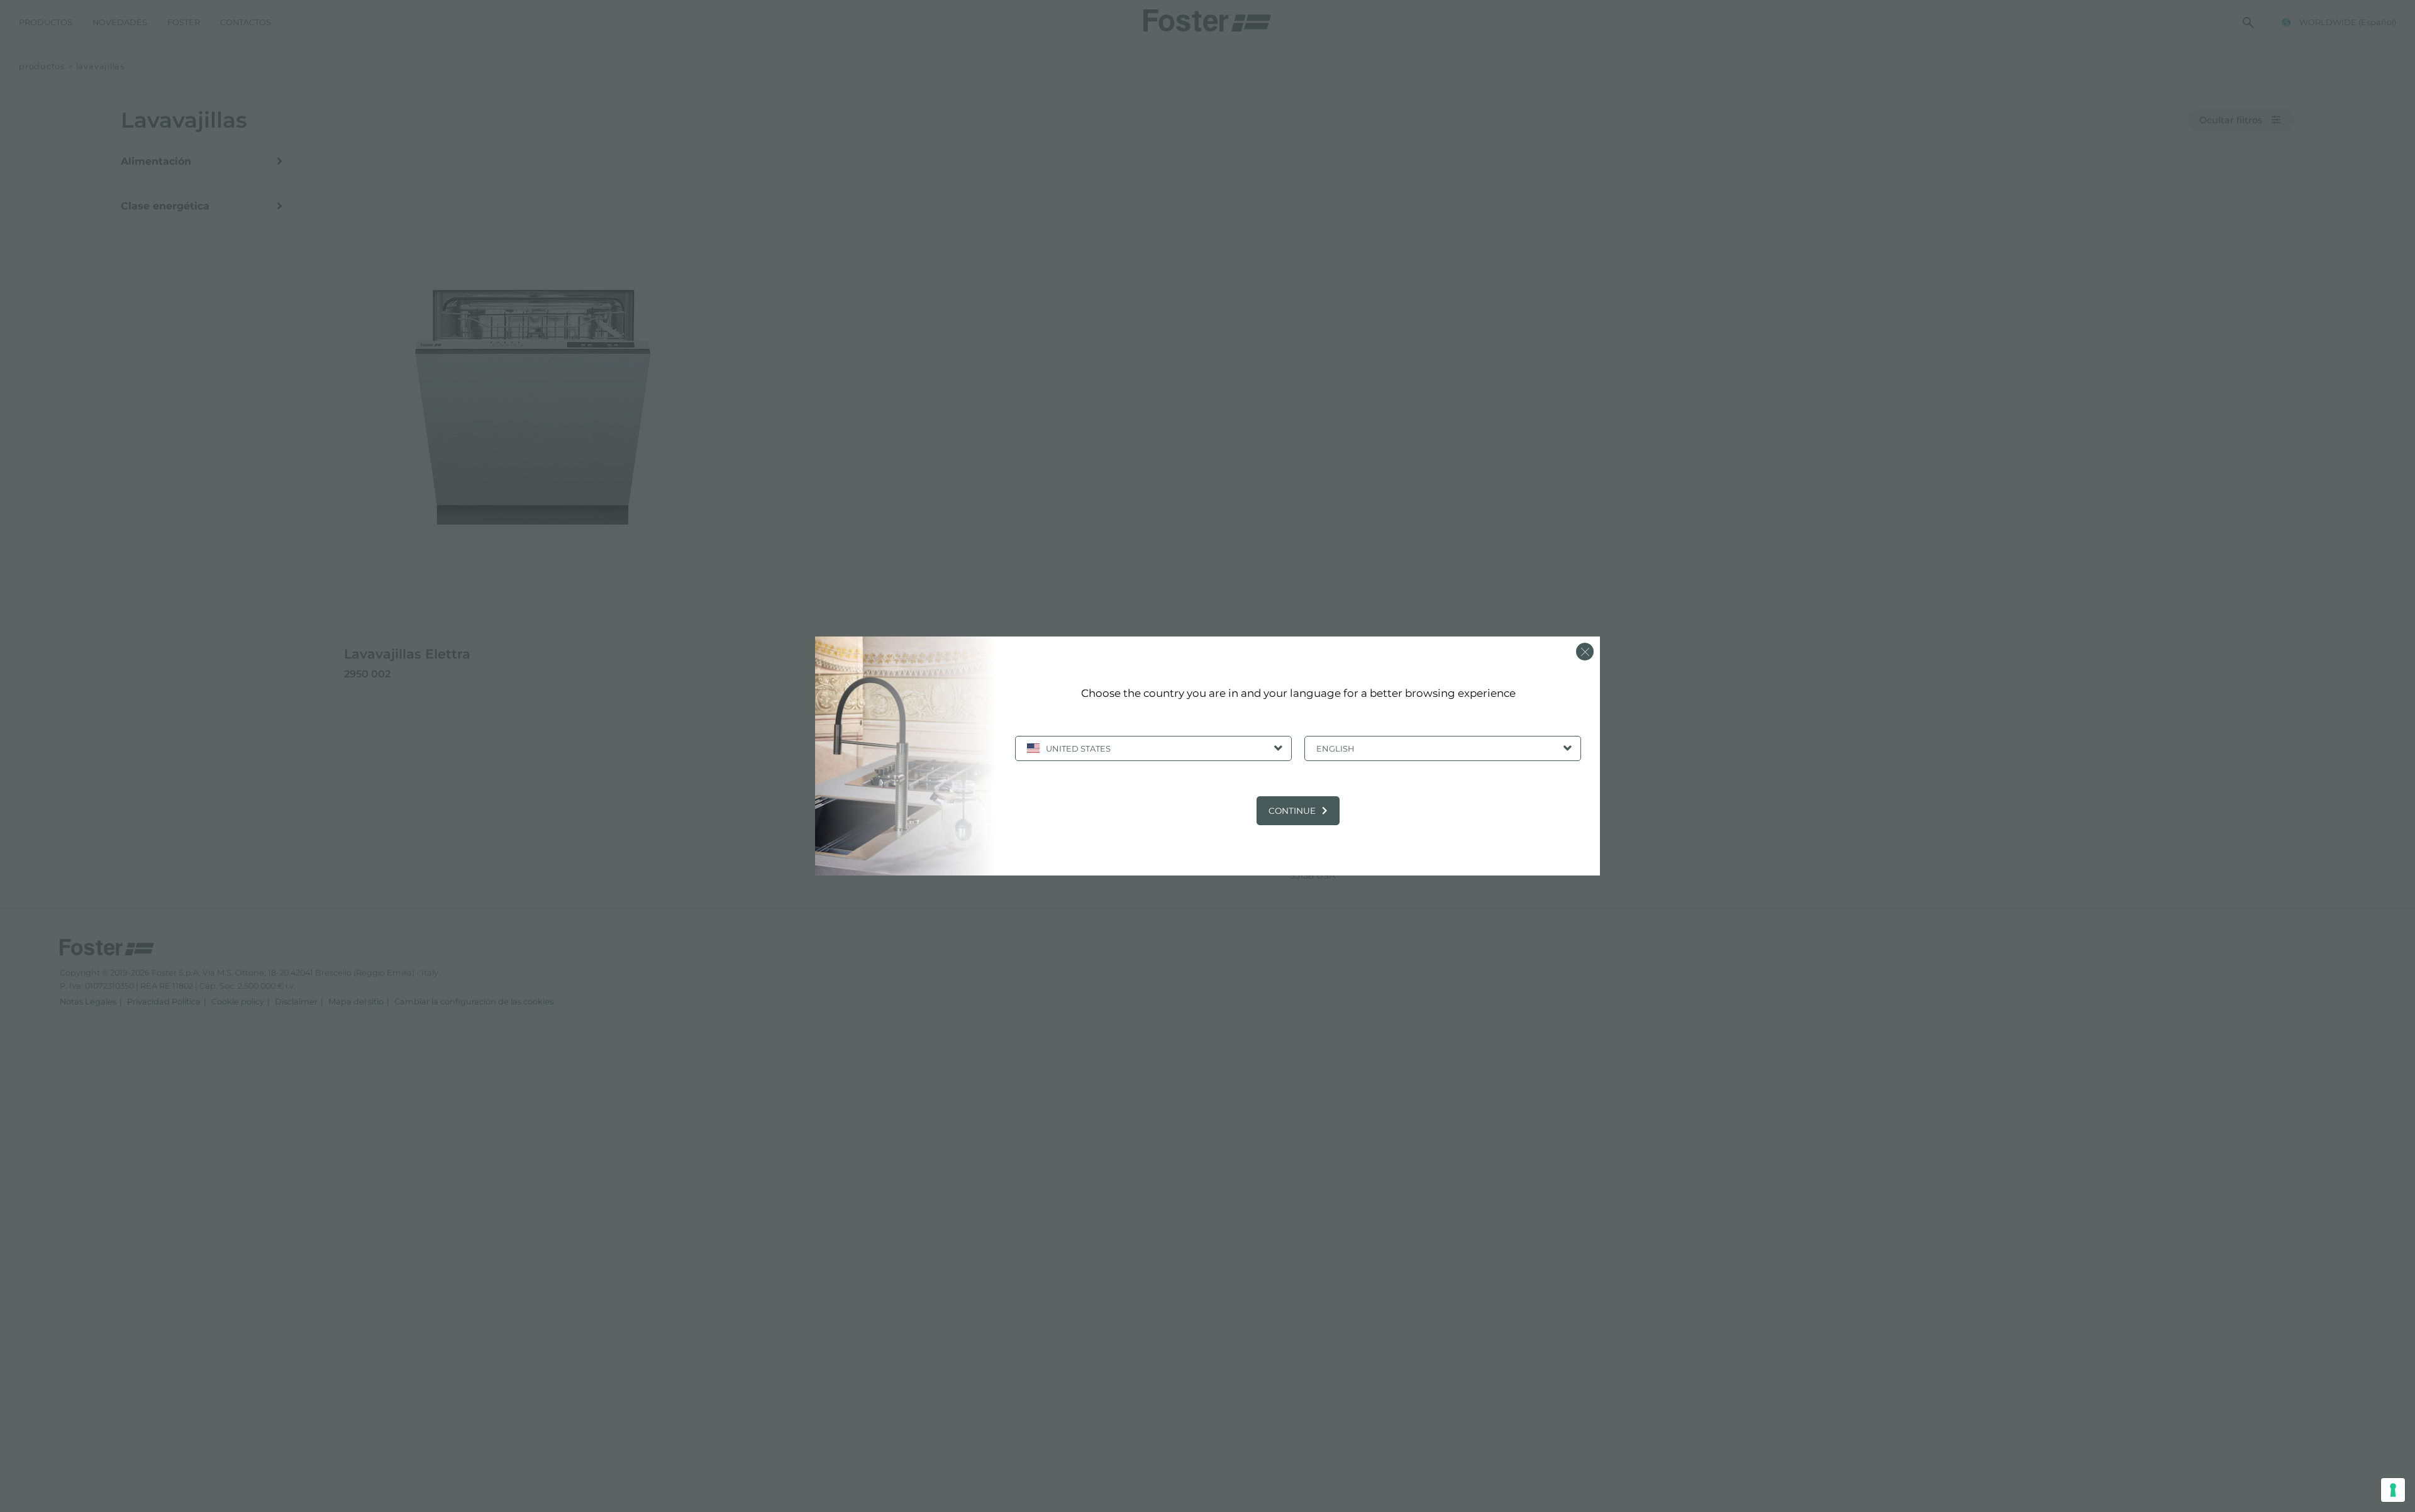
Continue (1292, 811)
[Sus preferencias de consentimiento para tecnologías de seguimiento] (2393, 1490)
